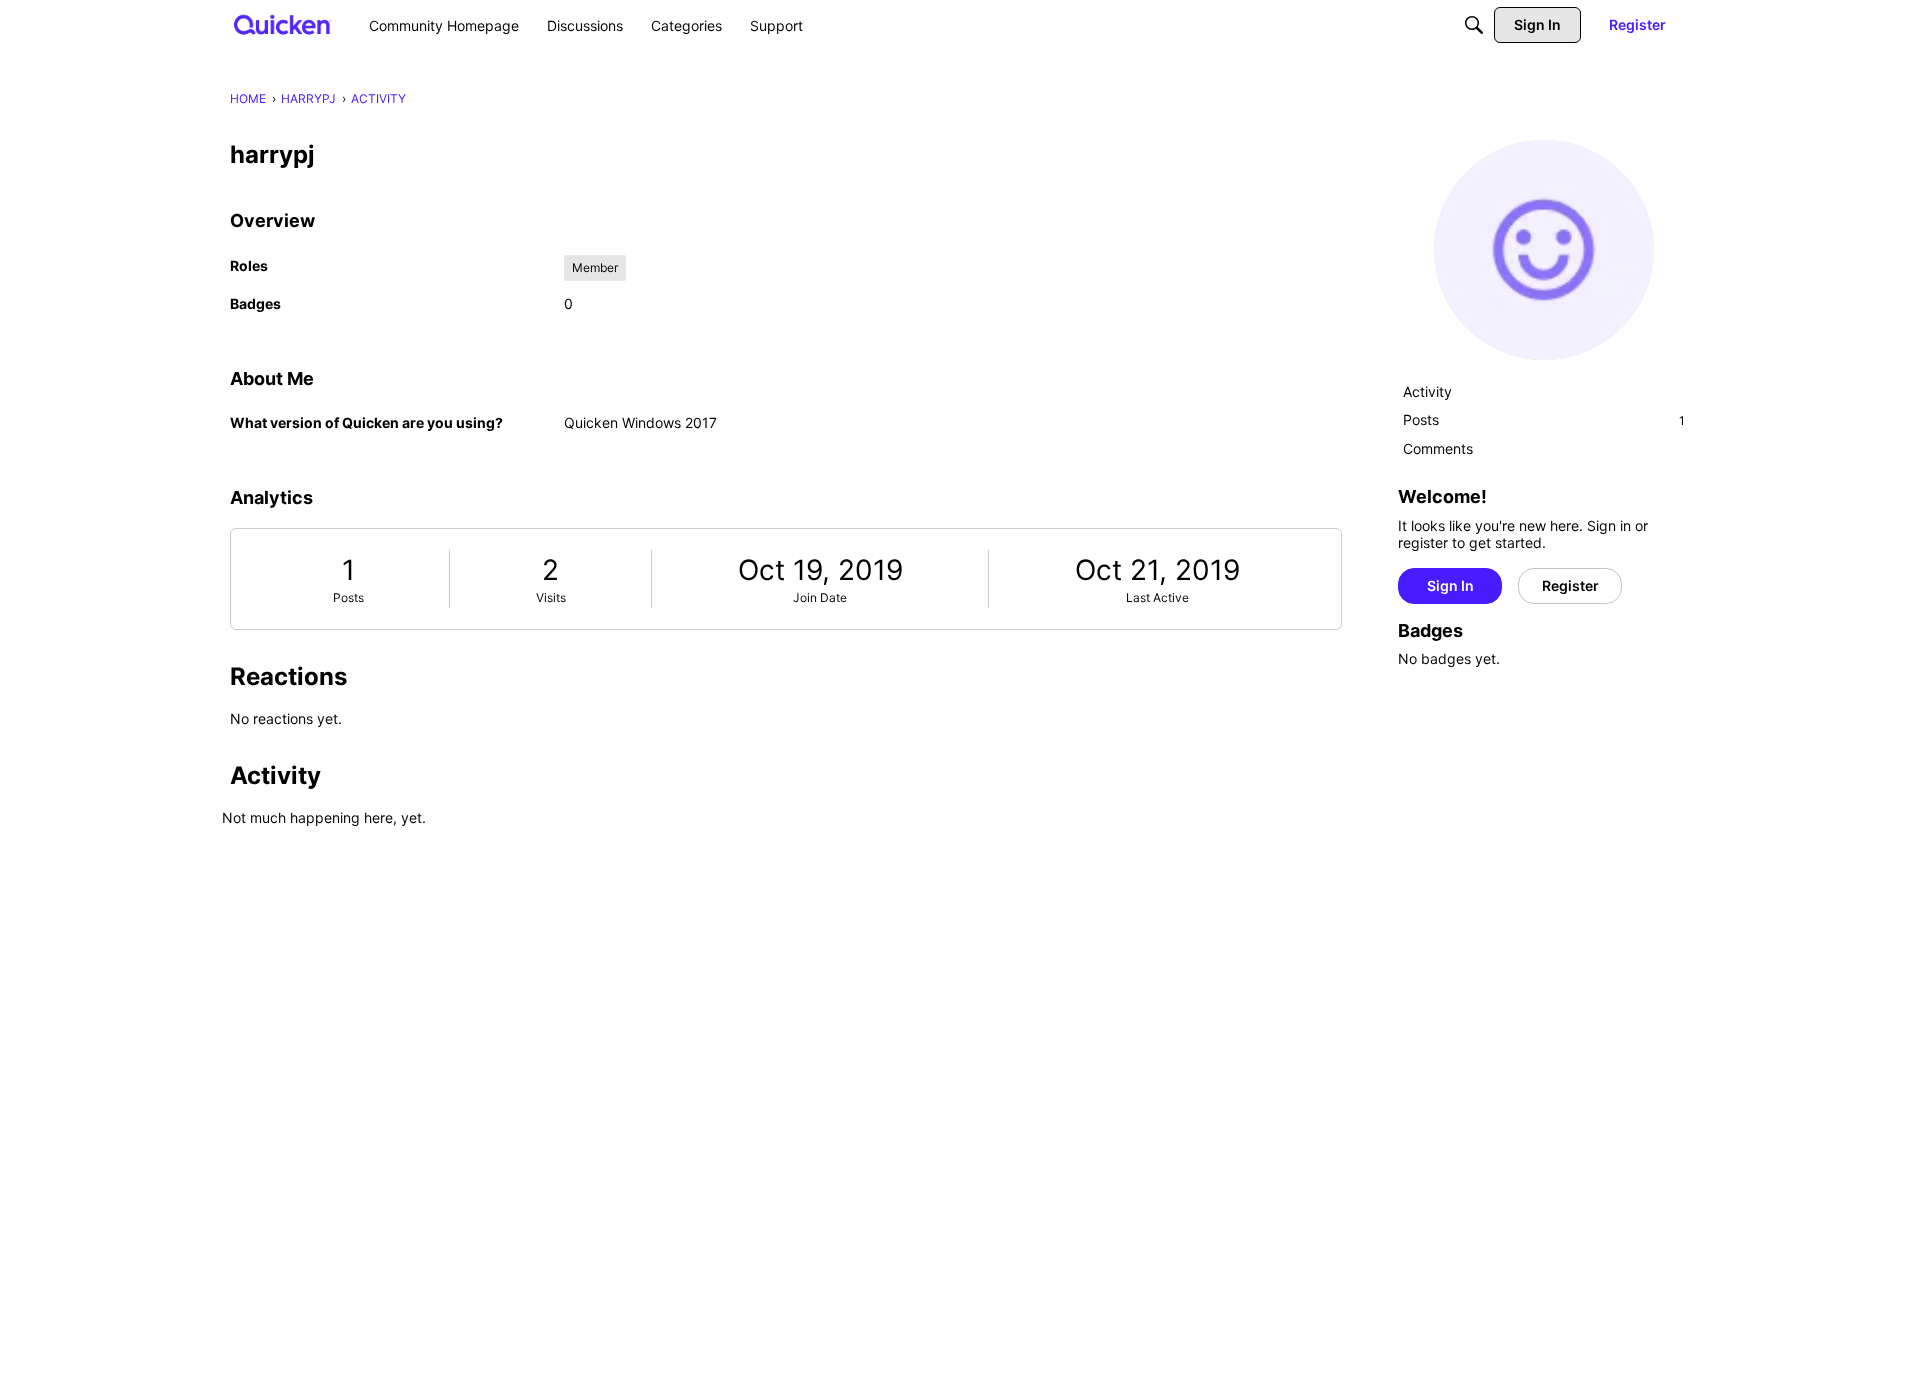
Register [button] (1570, 585)
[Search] (1474, 25)
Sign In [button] (1450, 585)
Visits (551, 597)
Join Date (820, 597)
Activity (1427, 391)
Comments (1438, 448)
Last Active (1157, 597)
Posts (348, 597)
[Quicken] (282, 24)
